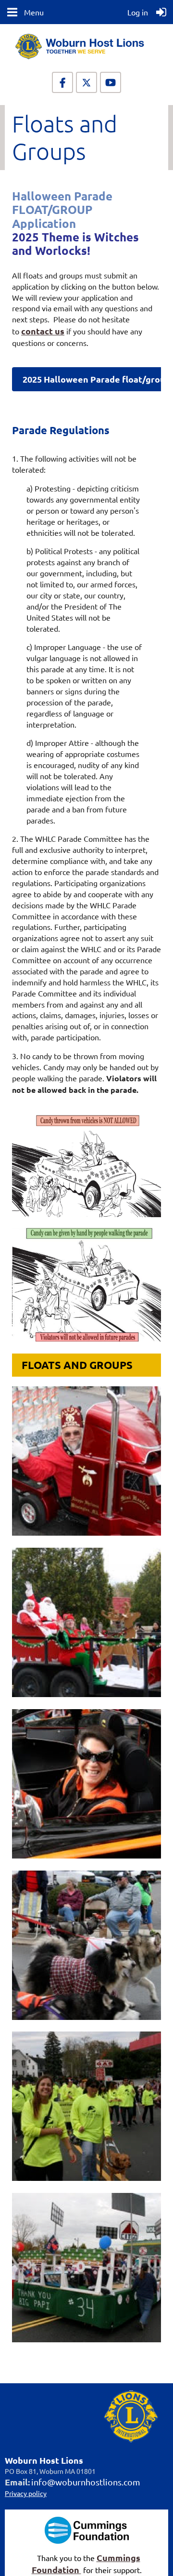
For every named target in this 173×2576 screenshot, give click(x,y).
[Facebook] (62, 82)
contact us (43, 331)
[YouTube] (111, 82)
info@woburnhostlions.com (86, 2482)
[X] (86, 82)
